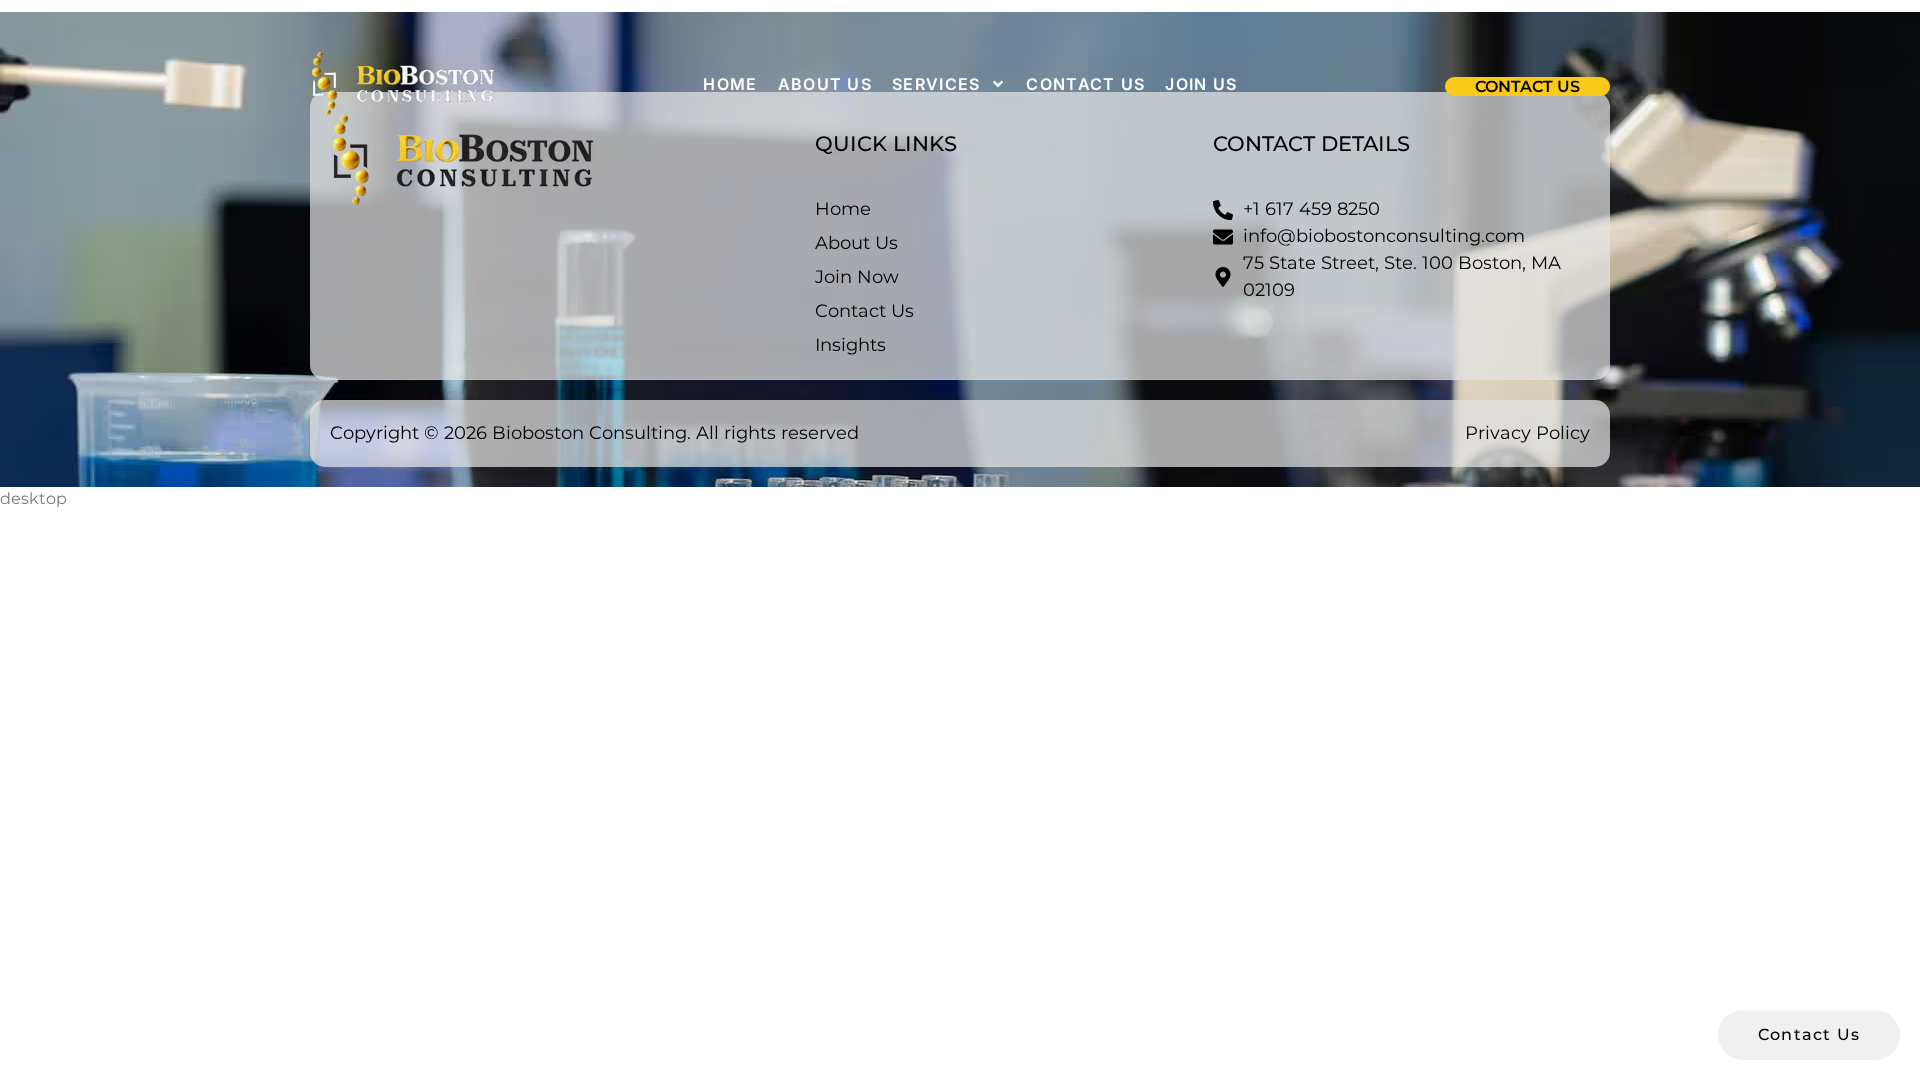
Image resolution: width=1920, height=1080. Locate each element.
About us (825, 84)
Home (730, 84)
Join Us (1201, 84)
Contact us (1085, 84)
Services (936, 84)
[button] (1527, 86)
